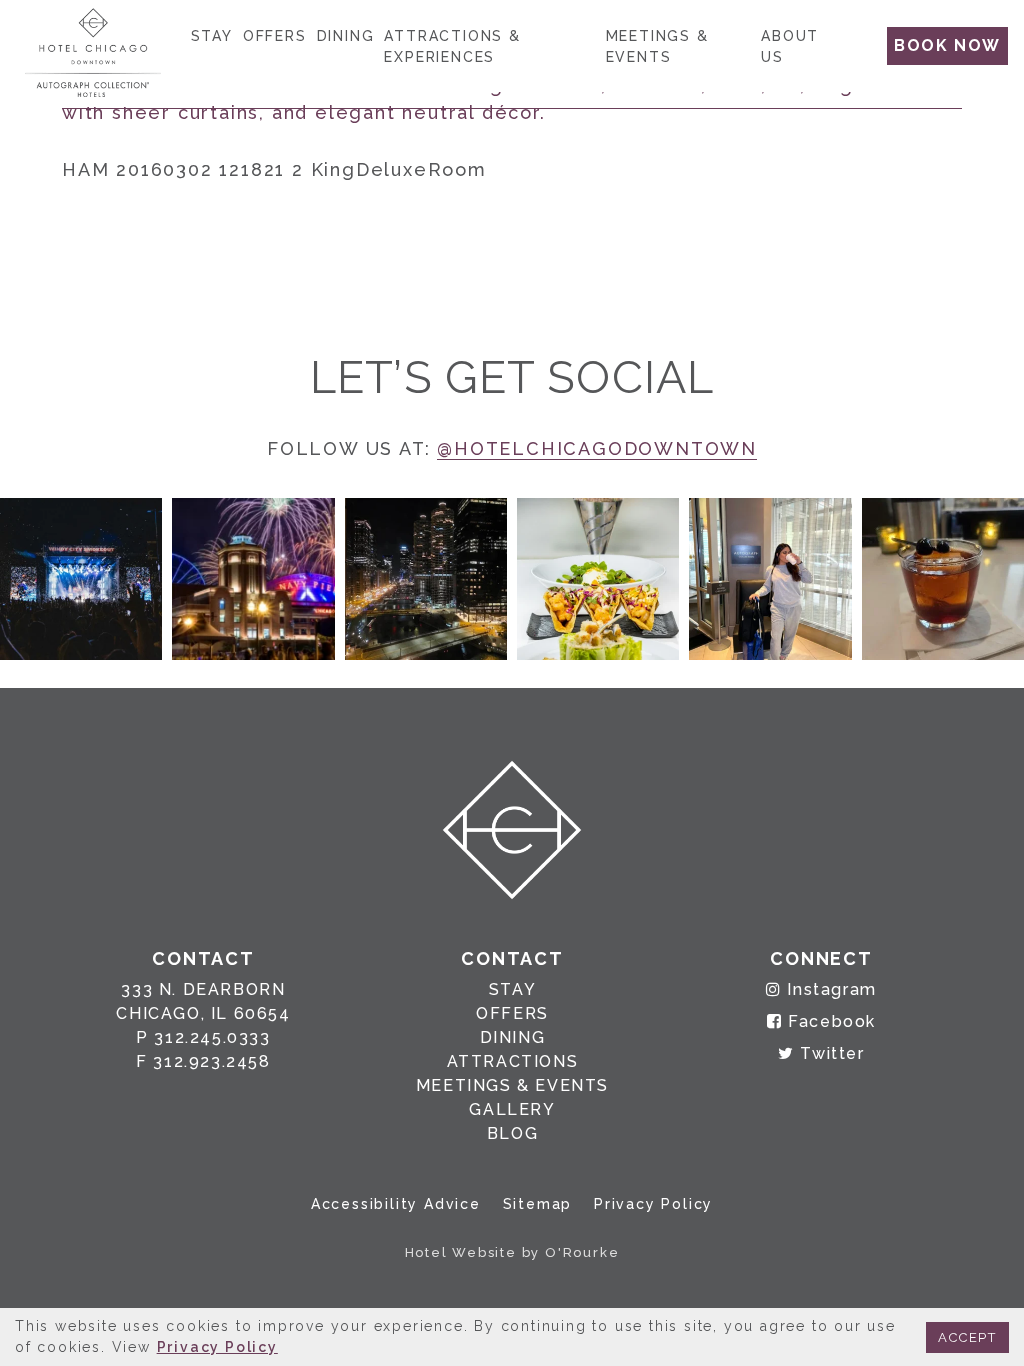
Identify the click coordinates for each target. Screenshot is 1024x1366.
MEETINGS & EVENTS (512, 1085)
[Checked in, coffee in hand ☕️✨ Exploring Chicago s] (770, 579)
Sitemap (538, 1204)
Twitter (829, 1053)
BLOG (512, 1133)
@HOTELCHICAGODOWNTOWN (597, 448)
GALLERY (512, 1109)
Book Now (947, 45)
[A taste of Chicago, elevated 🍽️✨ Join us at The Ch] (598, 579)
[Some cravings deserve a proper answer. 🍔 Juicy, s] (81, 579)
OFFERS (512, 1013)
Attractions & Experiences (452, 46)
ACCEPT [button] (967, 1337)
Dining (346, 36)
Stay (212, 36)
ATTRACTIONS (513, 1061)
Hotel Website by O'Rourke (512, 1252)
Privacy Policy (653, 1204)
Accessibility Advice (396, 1204)
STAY (512, 989)
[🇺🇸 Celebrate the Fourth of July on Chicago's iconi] (253, 579)
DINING (513, 1037)
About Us (790, 46)
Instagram (829, 989)
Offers (275, 36)
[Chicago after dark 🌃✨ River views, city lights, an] (426, 579)
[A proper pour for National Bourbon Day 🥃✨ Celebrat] (943, 579)
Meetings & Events (657, 46)
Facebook (829, 1021)
